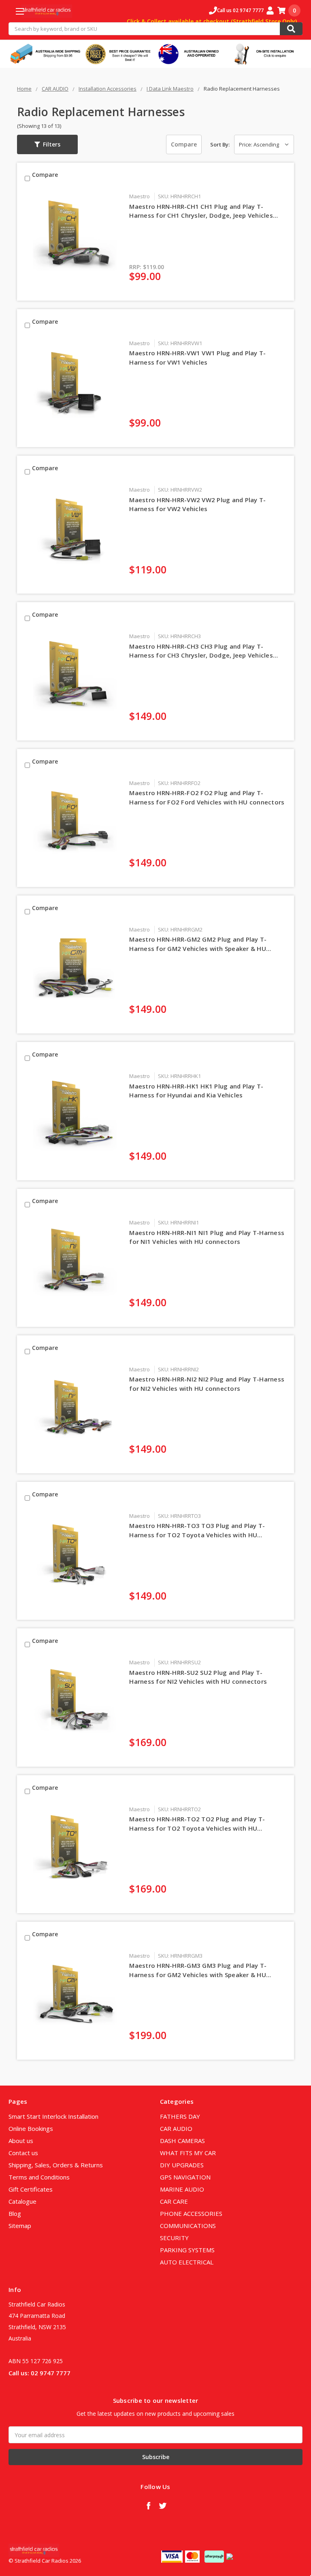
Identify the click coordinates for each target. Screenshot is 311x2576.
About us (21, 2141)
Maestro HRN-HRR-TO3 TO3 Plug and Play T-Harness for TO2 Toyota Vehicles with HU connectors (197, 1530)
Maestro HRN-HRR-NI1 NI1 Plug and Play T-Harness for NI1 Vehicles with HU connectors (207, 1237)
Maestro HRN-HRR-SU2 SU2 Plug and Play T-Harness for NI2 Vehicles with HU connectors (198, 1677)
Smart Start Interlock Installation (53, 2116)
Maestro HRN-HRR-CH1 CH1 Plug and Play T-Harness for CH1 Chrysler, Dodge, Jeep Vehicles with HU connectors (201, 211)
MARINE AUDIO (182, 2189)
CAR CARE (174, 2201)
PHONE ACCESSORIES (191, 2213)
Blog (15, 2213)
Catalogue (22, 2201)
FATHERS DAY (180, 2116)
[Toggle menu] (20, 11)
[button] (47, 144)
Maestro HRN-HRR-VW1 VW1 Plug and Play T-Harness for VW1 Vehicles (197, 358)
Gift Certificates (31, 2189)
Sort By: (220, 144)
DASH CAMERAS (182, 2141)
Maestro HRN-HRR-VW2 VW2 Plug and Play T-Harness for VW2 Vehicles (197, 504)
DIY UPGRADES (182, 2165)
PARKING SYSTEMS (187, 2250)
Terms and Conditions (39, 2177)
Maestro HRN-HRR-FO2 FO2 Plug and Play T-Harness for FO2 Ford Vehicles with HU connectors (207, 797)
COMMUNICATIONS (188, 2226)
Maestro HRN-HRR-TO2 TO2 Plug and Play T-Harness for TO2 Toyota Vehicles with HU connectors (197, 1824)
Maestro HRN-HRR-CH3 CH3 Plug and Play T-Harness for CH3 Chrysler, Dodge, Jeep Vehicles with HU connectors (201, 651)
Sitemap (20, 2226)
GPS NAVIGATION (185, 2177)
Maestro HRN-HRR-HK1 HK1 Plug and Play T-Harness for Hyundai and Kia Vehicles (196, 1091)
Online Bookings (31, 2128)
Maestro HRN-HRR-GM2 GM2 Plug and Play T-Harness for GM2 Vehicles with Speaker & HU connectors (198, 944)
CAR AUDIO (176, 2128)
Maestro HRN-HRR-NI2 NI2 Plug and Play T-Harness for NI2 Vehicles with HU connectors (207, 1384)
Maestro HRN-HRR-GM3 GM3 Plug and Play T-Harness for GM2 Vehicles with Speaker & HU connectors (198, 1970)
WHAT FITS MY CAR (188, 2153)
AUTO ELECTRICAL (187, 2262)
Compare (184, 144)
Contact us (23, 2153)
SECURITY (174, 2238)
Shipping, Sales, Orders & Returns (56, 2165)
